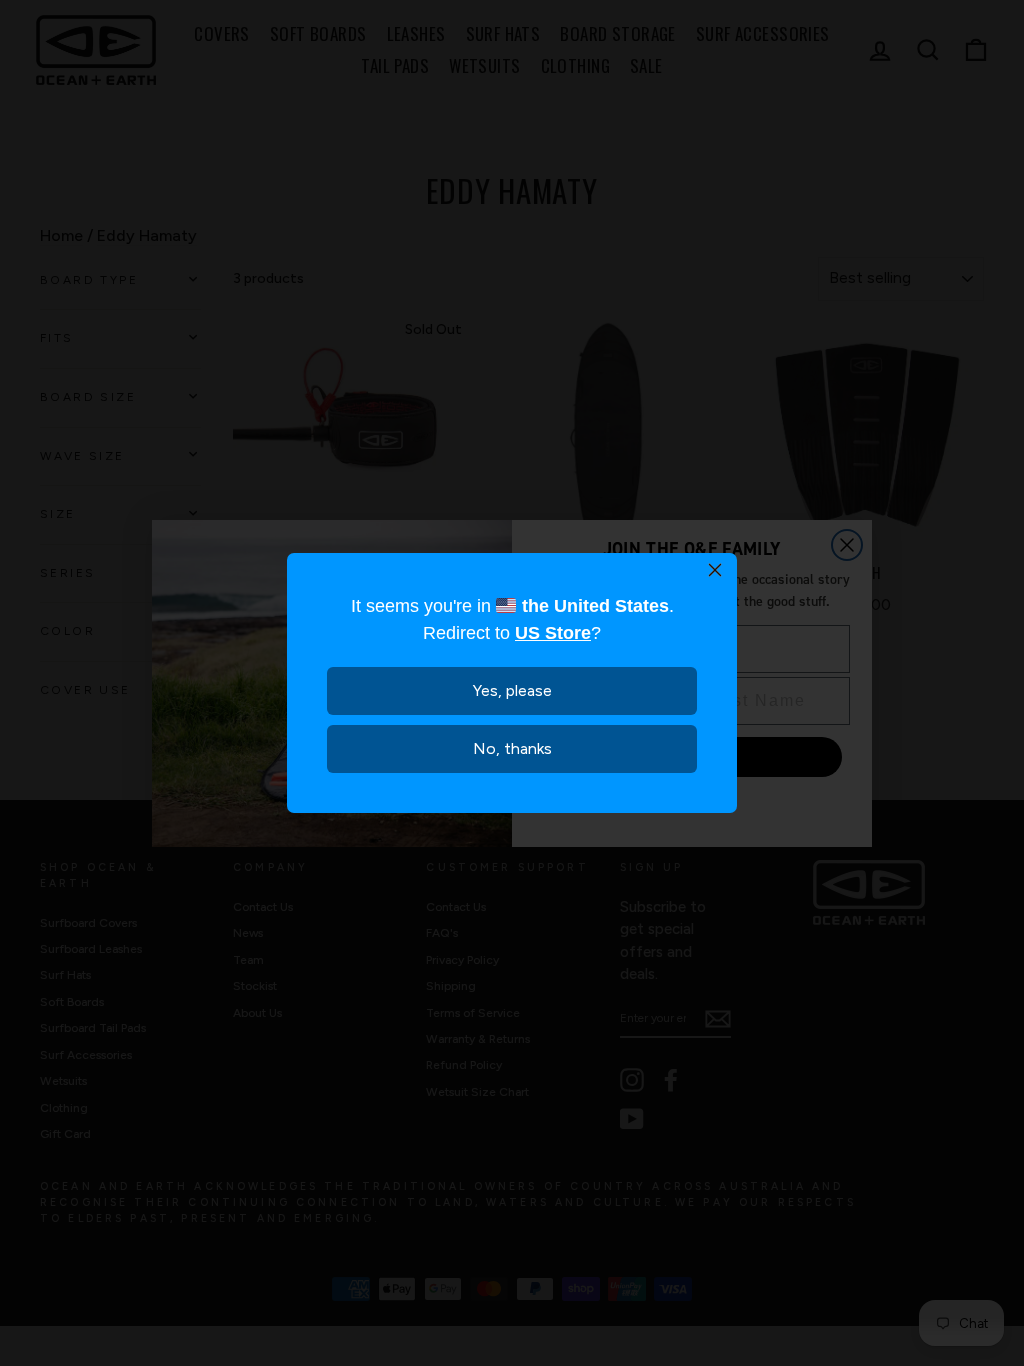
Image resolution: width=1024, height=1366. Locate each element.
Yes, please (512, 690)
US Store (553, 633)
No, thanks (512, 748)
